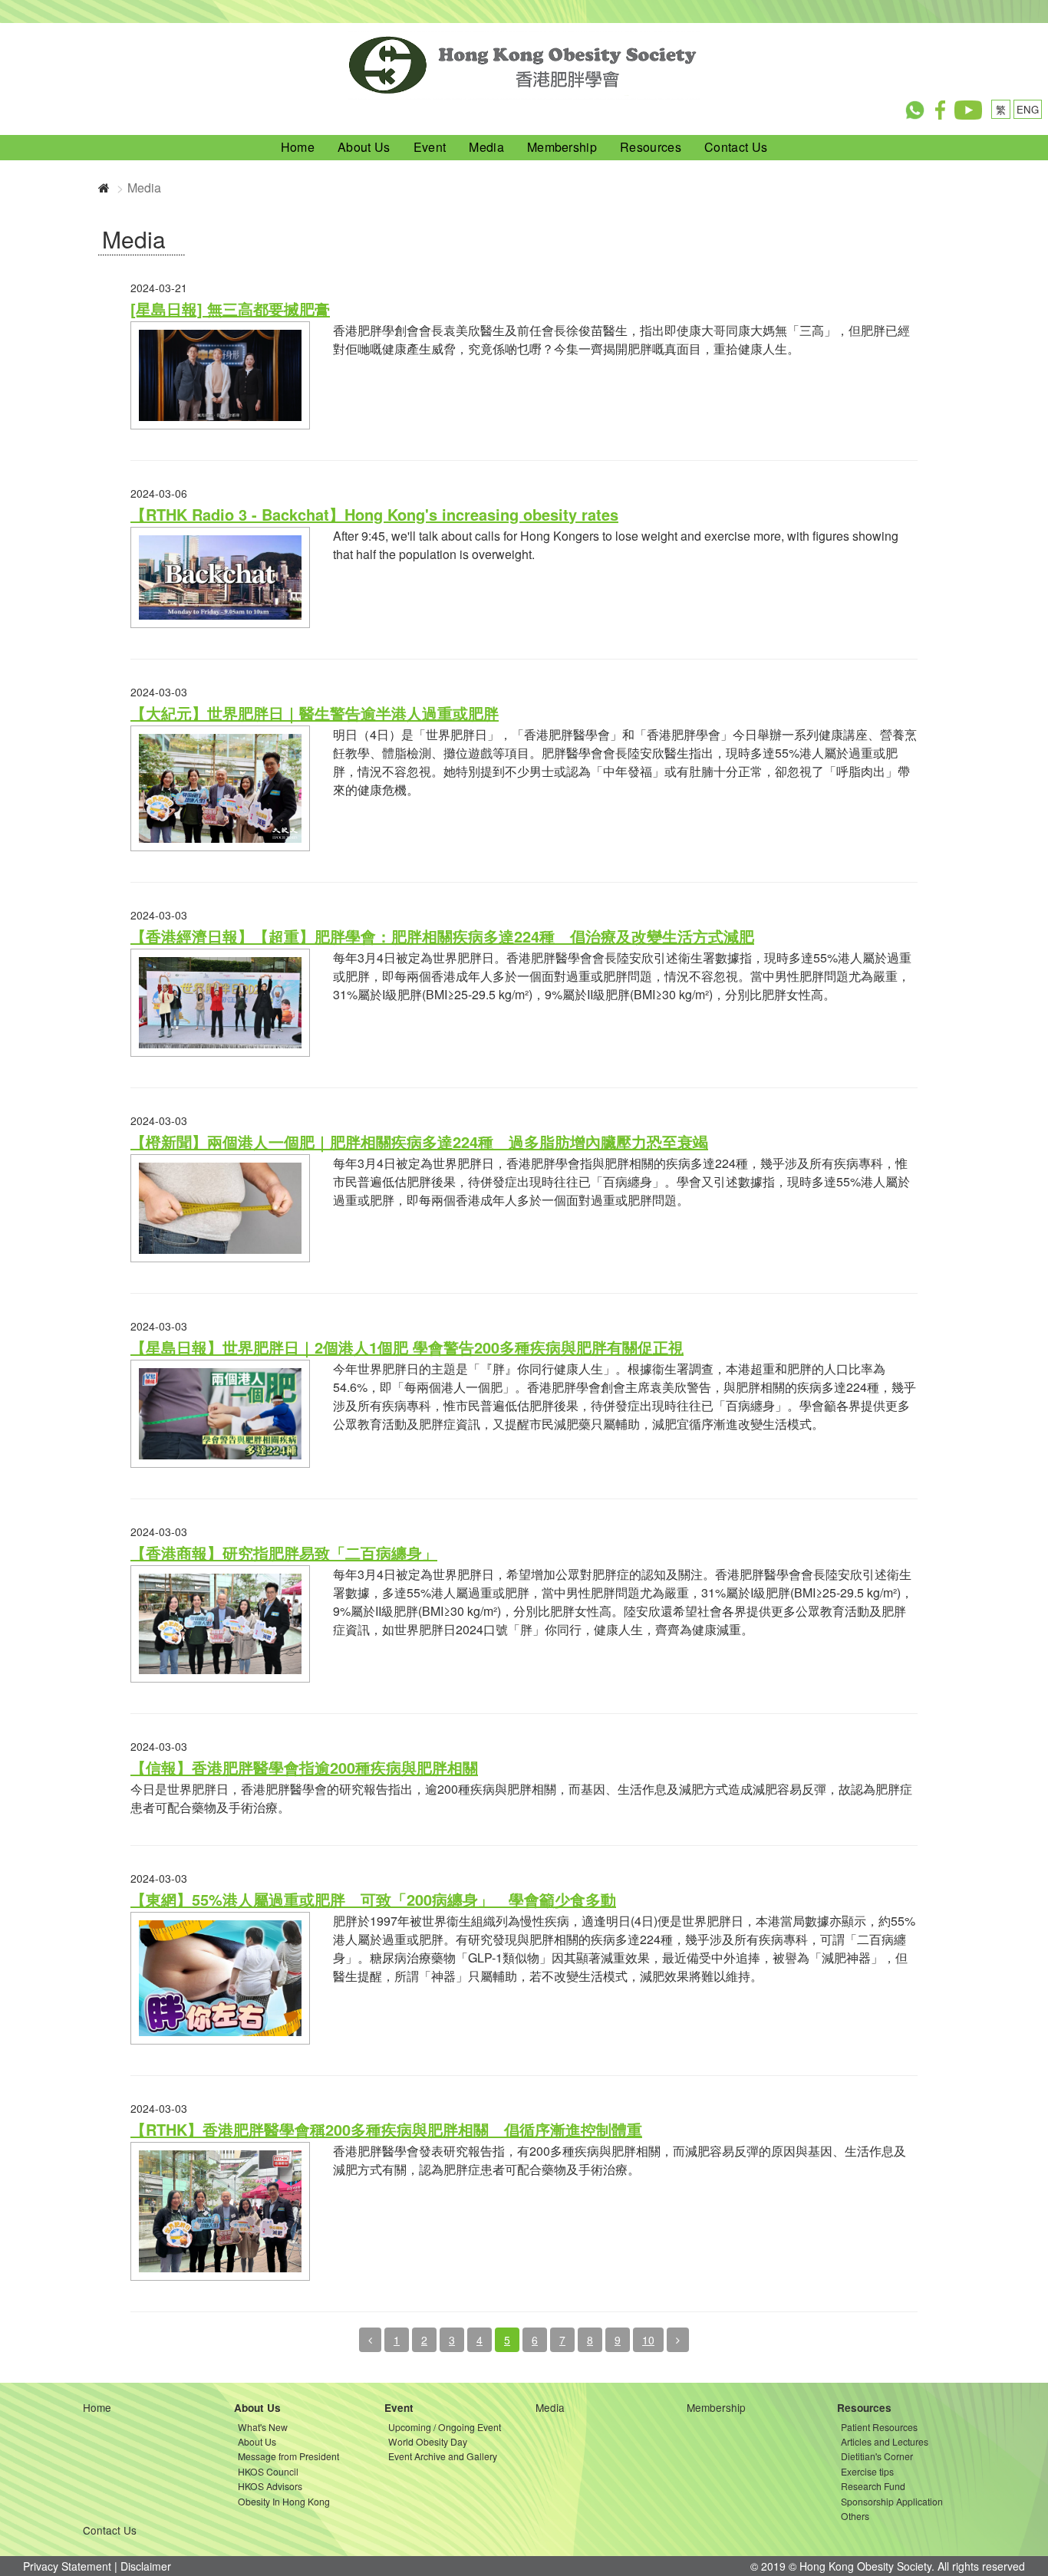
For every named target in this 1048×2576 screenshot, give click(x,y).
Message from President (288, 2456)
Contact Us (736, 147)
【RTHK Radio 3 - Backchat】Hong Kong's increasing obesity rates (374, 514)
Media (486, 147)
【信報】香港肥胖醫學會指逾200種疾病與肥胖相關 (304, 1767)
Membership (562, 147)
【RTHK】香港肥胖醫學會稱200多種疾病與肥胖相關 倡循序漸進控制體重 (386, 2129)
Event (430, 147)
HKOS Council (268, 2471)
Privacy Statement (67, 2566)
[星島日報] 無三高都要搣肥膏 (230, 309)
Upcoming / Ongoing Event (445, 2427)
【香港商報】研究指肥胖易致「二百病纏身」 (284, 1553)
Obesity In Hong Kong (284, 2501)
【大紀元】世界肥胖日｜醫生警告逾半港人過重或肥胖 (315, 713)
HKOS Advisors (270, 2486)
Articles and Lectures (885, 2441)
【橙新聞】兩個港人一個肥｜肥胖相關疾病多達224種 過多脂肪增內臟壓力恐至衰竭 (419, 1142)
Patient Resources (879, 2427)
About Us (364, 147)
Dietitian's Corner (877, 2456)
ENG (1028, 109)
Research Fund (873, 2486)
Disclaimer (146, 2566)
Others (855, 2516)
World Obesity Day (428, 2441)
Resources (651, 147)
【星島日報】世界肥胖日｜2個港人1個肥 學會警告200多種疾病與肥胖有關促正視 (407, 1347)
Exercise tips (867, 2471)
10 (648, 2340)
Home (298, 147)
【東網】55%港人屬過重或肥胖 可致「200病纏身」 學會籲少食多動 (373, 1899)
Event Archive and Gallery (443, 2456)
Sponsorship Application (892, 2501)
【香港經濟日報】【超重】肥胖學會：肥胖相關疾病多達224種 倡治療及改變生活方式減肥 (442, 936)
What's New (263, 2427)
